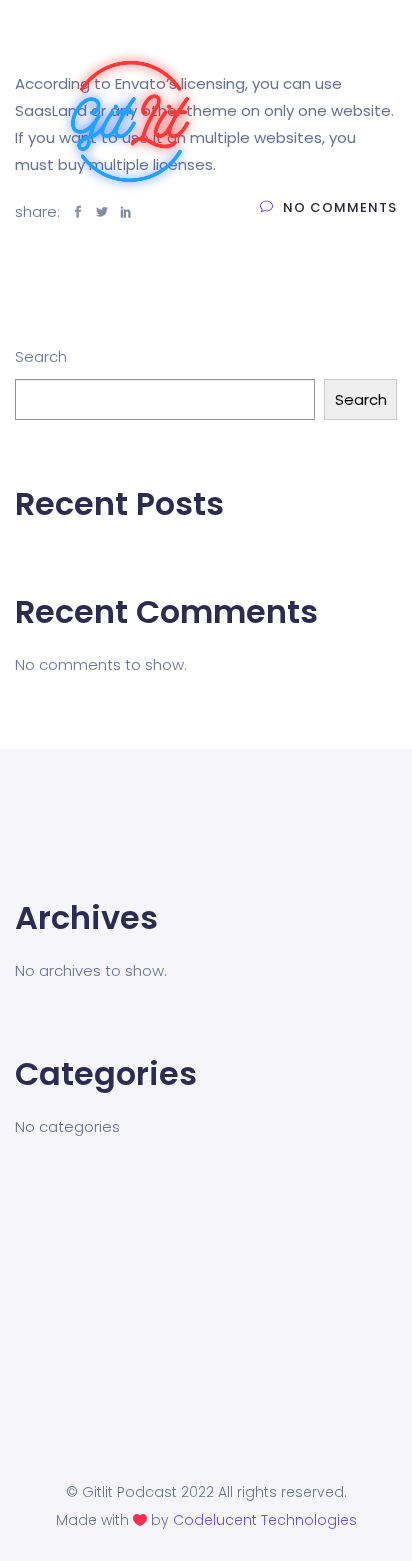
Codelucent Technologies (265, 1520)
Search (41, 356)
